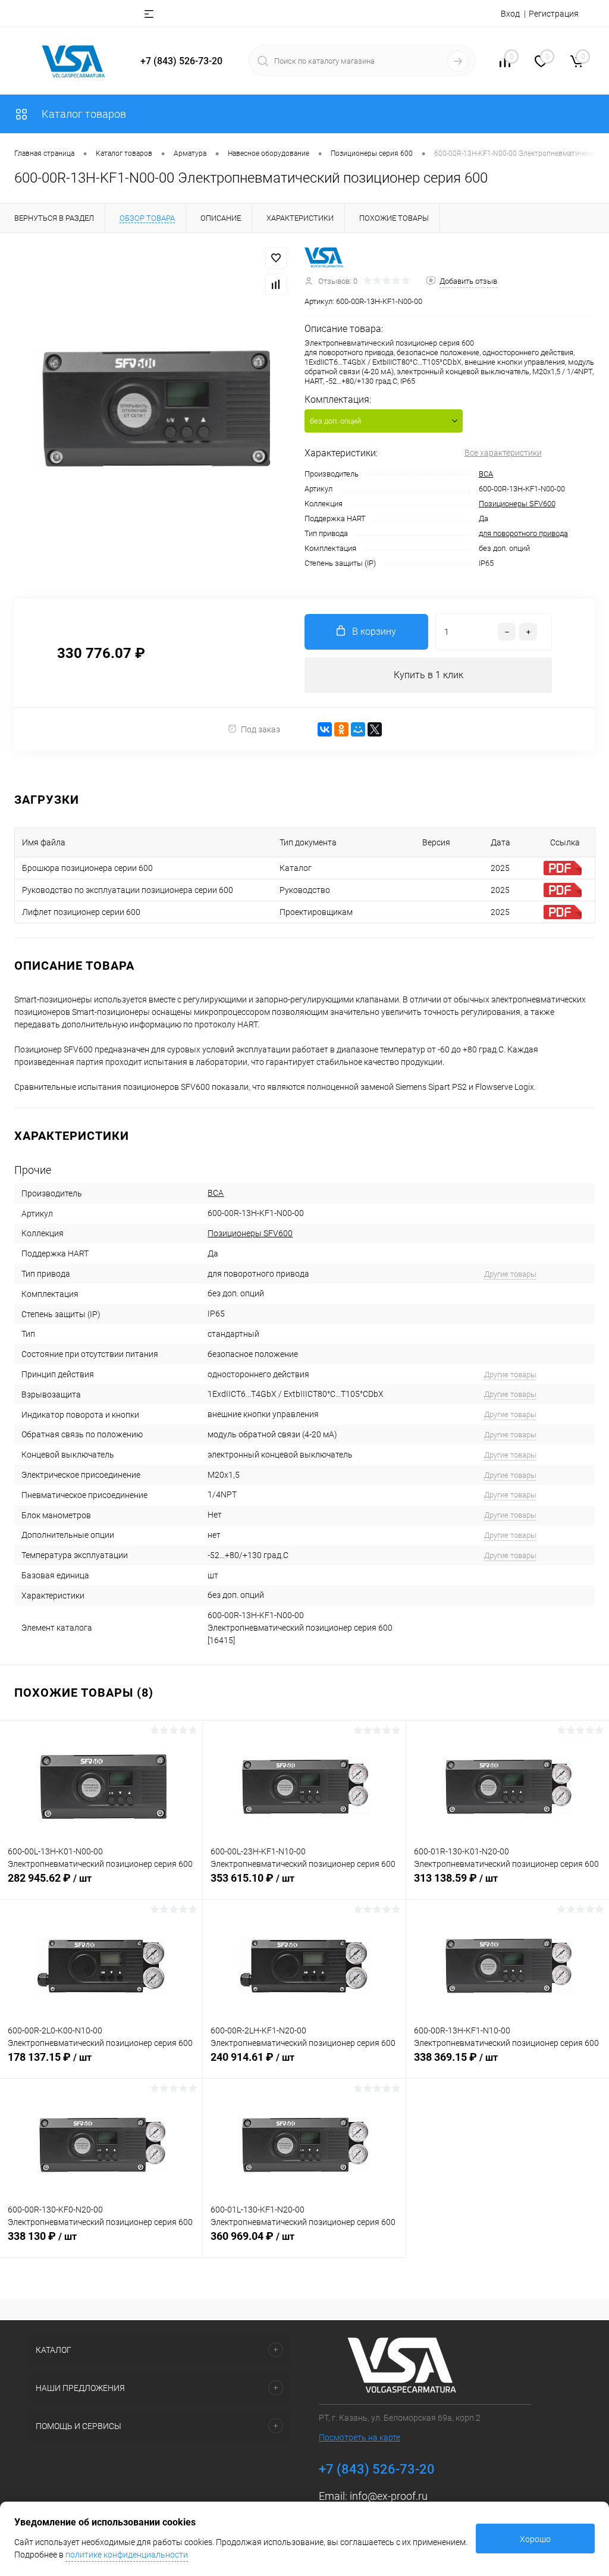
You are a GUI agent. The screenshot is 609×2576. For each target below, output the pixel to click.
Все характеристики (503, 453)
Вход (510, 14)
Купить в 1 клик (429, 675)
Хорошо (535, 2539)
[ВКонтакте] (325, 729)
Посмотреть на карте (360, 2437)
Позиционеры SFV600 (517, 504)
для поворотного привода (523, 533)
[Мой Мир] (358, 729)
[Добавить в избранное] (276, 258)
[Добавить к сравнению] (276, 284)
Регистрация (554, 14)
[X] (375, 729)
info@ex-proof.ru (389, 2496)
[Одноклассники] (341, 729)
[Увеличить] (152, 409)
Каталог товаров (83, 114)
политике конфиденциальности (127, 2555)
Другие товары (510, 1274)
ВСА (486, 474)
